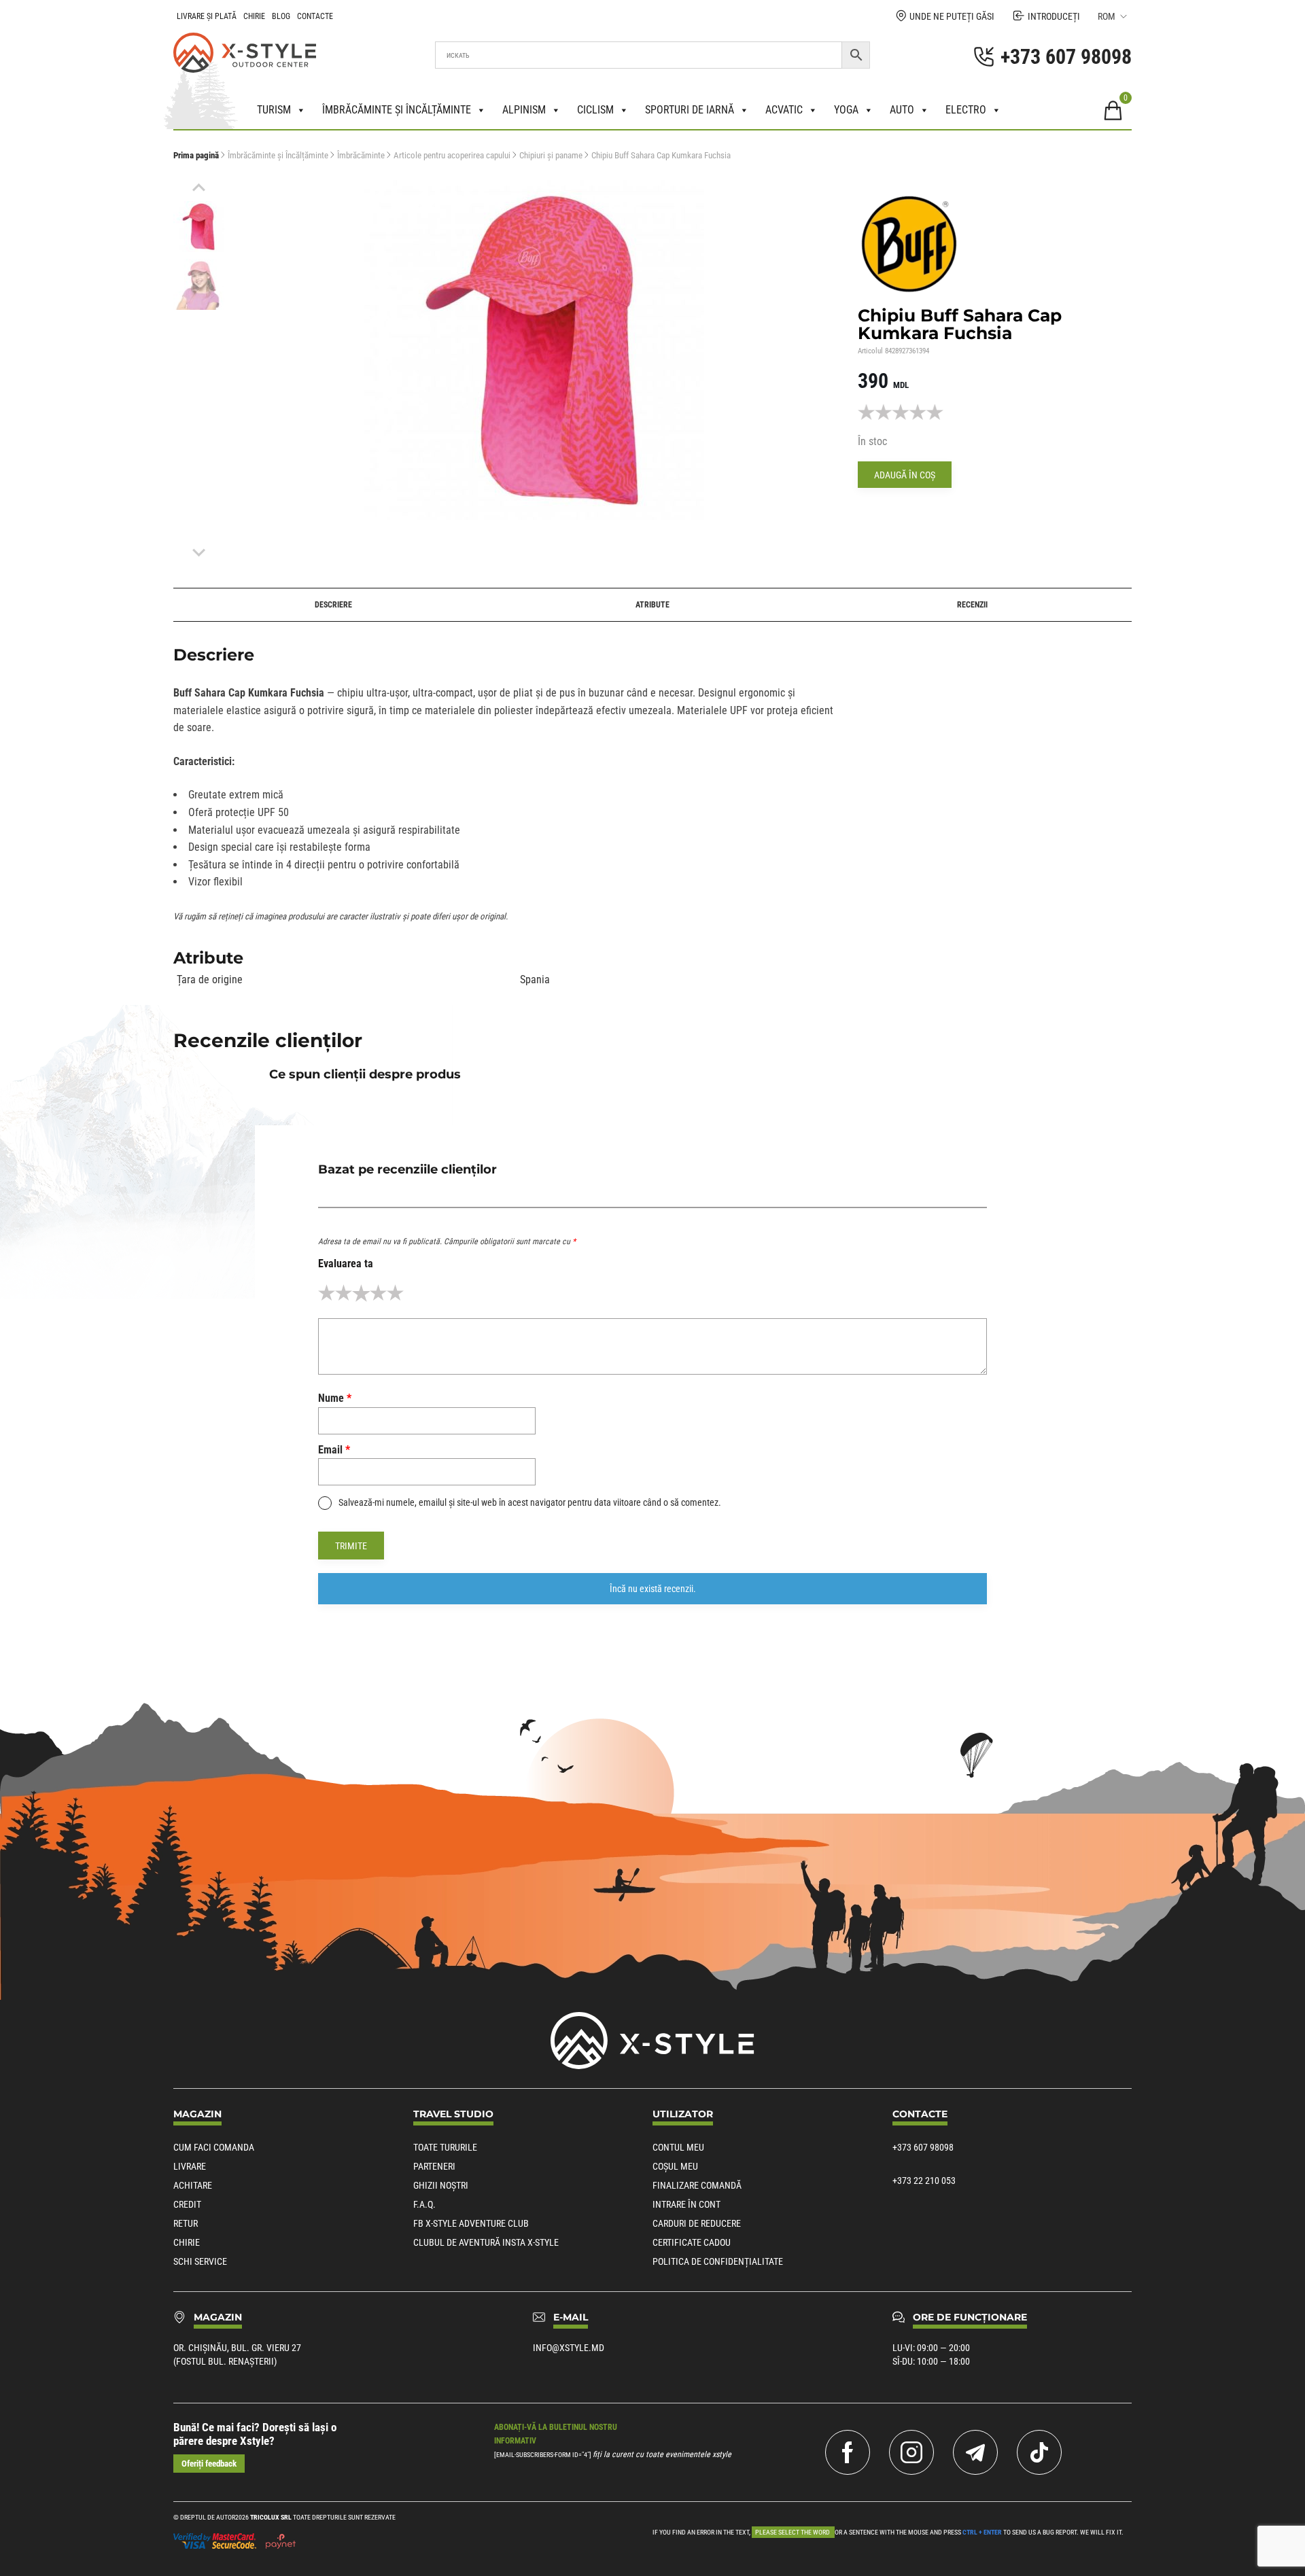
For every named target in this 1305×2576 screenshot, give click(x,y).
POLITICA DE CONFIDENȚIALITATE (718, 2261)
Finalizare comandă (697, 2185)
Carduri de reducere (697, 2223)
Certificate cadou (692, 2242)
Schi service (200, 2261)
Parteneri (434, 2166)
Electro (966, 110)
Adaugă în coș (905, 475)
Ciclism (595, 110)
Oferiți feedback (209, 2464)
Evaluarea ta (346, 1264)
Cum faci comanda (214, 2147)
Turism (274, 110)
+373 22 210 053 (924, 2181)
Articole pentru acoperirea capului (452, 155)
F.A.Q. (424, 2204)
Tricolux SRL (271, 2517)
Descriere (333, 605)
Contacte (315, 16)
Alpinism (524, 110)
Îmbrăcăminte (361, 155)
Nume (335, 1398)
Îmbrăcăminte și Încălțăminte (278, 155)
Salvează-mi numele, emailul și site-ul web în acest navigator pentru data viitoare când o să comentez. (530, 1502)
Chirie (254, 16)
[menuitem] (199, 227)
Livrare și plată (207, 16)
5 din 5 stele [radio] (395, 1293)
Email (334, 1450)
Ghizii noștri (441, 2185)
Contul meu (678, 2147)
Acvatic (784, 110)
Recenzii (972, 605)
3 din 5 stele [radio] (361, 1293)
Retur (186, 2223)
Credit (187, 2204)
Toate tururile (445, 2147)
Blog (281, 16)
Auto (902, 110)
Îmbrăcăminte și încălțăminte (397, 110)
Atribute (652, 605)
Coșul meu (675, 2166)
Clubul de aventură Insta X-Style (486, 2242)
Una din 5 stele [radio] (327, 1293)
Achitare (193, 2185)
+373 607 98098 (923, 2147)
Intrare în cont (686, 2204)
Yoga (846, 110)
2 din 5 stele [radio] (344, 1293)
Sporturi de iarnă (690, 110)
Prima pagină (196, 155)
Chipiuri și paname (551, 155)
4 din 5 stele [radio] (378, 1293)
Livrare (190, 2166)
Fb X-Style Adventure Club (471, 2223)
